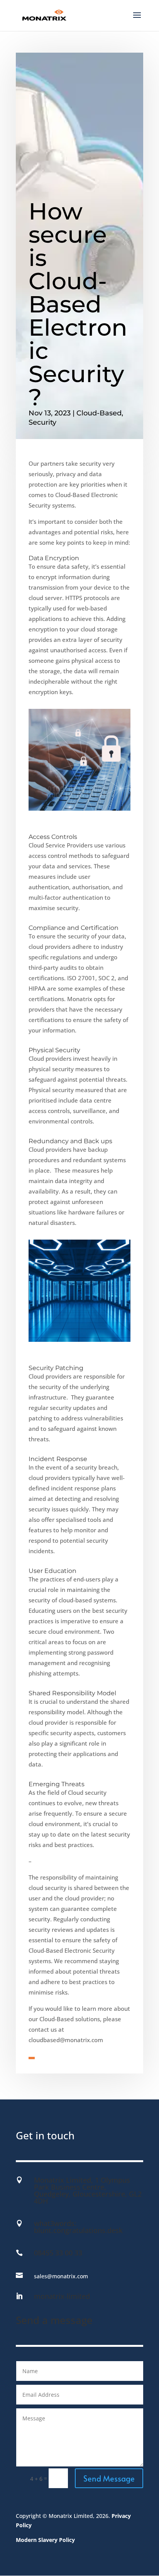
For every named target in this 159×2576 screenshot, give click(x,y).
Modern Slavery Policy (45, 2540)
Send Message (109, 2478)
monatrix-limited (62, 2296)
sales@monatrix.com (61, 2276)
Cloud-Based (99, 413)
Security (42, 422)
